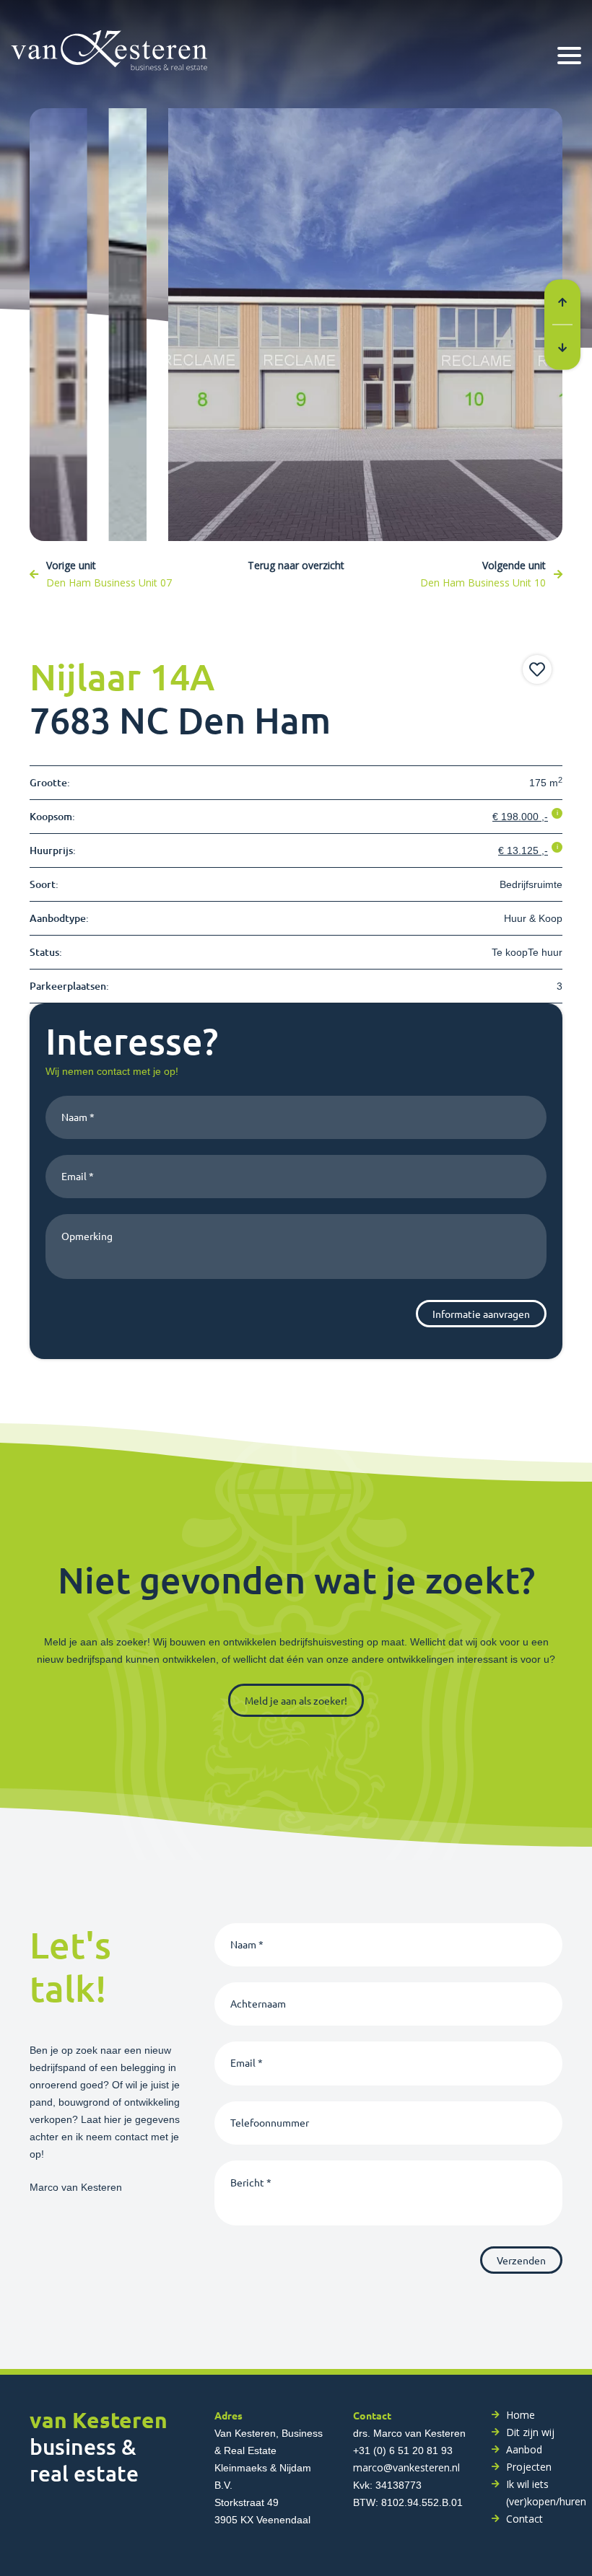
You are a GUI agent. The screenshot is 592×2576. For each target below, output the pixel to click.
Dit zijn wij (530, 2432)
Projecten (529, 2467)
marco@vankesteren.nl (406, 2467)
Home (521, 2415)
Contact (524, 2519)
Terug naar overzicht (296, 565)
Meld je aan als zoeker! (296, 1700)
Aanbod (524, 2449)
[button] (562, 303)
